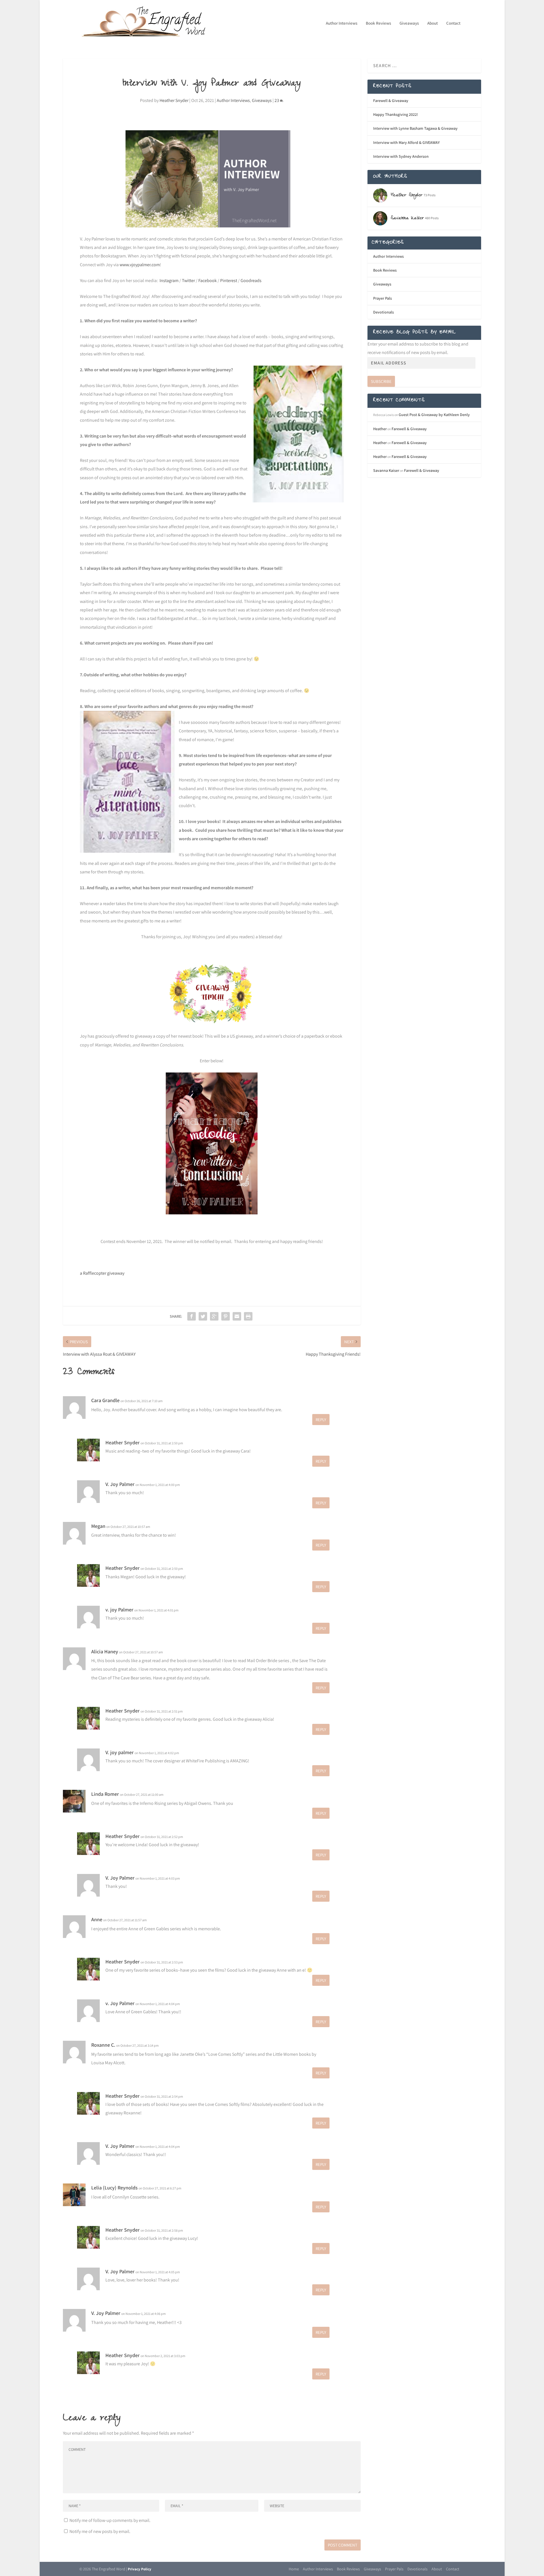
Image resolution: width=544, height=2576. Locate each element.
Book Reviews (378, 23)
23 (277, 100)
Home (294, 2569)
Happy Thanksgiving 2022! (396, 114)
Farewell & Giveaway (391, 101)
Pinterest (229, 281)
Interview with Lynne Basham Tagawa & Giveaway (415, 128)
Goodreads (251, 281)
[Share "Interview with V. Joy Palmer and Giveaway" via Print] (248, 1316)
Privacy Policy (140, 2569)
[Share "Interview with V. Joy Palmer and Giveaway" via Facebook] (192, 1316)
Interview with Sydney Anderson (401, 156)
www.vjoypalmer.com (140, 265)
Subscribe (381, 381)
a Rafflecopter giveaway (102, 1273)
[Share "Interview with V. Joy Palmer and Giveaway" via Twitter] (203, 1316)
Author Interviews (342, 23)
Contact (453, 23)
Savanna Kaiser (386, 470)
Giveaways (409, 23)
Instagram (169, 281)
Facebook (208, 281)
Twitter (188, 281)
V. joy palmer (120, 1752)
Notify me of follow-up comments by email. (110, 2520)
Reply (321, 1420)
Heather (380, 429)
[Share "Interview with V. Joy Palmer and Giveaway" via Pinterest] (226, 1316)
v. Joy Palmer (120, 2003)
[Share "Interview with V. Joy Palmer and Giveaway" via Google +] (214, 1316)
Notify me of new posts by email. (100, 2531)
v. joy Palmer (119, 1610)
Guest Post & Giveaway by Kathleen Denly (434, 415)
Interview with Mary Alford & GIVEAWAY (406, 142)
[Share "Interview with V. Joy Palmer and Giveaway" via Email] (237, 1316)
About (433, 23)
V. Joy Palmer (120, 1484)
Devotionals (383, 312)
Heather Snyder (174, 100)
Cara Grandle (105, 1400)
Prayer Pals (382, 298)
